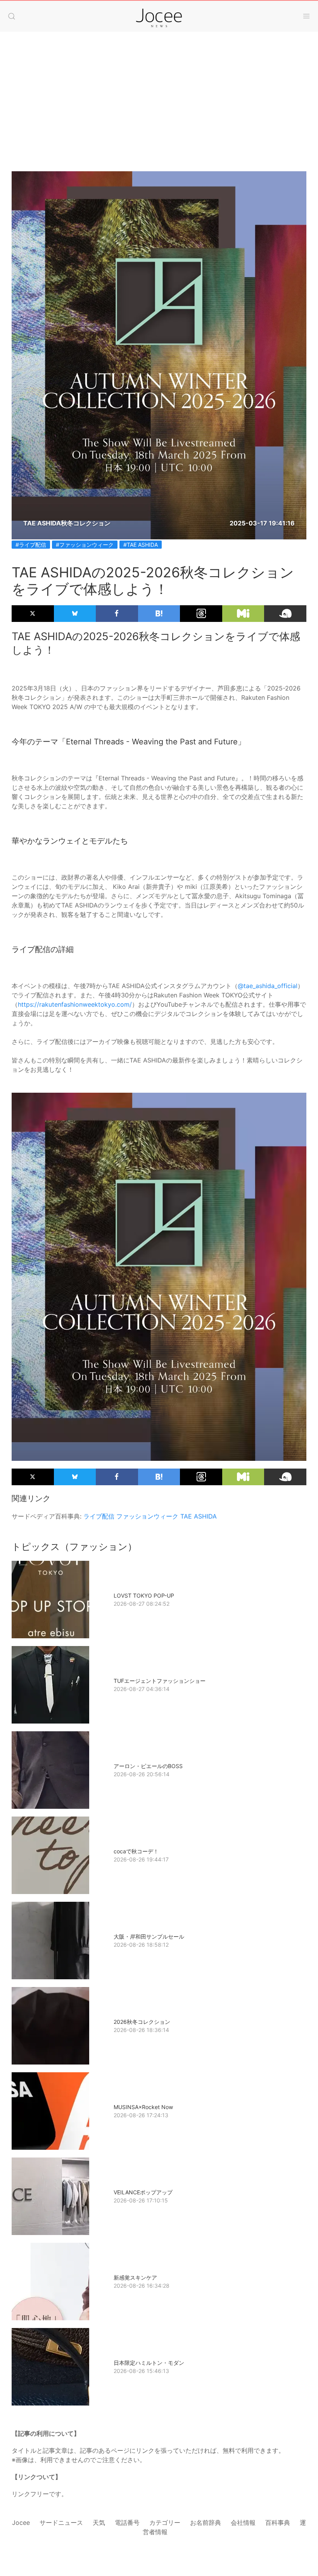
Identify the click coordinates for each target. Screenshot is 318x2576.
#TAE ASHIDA (141, 545)
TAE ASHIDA (199, 1516)
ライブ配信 (99, 1516)
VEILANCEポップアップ (143, 2192)
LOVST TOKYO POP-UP (144, 1595)
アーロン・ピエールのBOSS (148, 1766)
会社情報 (243, 2523)
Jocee (21, 2523)
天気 (99, 2523)
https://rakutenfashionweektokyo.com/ (75, 1004)
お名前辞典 (206, 2523)
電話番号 (127, 2523)
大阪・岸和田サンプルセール (149, 1936)
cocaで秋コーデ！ (136, 1851)
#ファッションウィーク (85, 545)
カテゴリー (165, 2523)
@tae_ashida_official (268, 986)
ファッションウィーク (147, 1516)
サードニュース (61, 2523)
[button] (12, 16)
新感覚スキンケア (135, 2277)
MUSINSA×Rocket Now (143, 2107)
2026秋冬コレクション (142, 2022)
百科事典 (278, 2523)
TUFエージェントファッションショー (160, 1681)
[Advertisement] (159, 113)
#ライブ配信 (31, 545)
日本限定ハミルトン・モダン (149, 2363)
